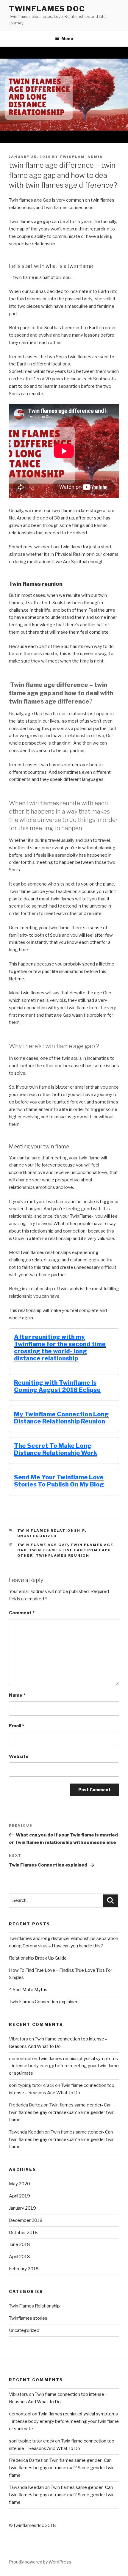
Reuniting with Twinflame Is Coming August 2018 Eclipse (57, 1386)
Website (19, 1756)
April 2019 (19, 2196)
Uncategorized (37, 1536)
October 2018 (23, 2233)
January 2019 (22, 2208)
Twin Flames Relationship (51, 1530)
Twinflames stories (28, 2318)
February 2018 (24, 2269)
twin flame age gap (43, 1545)
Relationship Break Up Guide (38, 1958)
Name (17, 1695)
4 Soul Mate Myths (28, 1990)
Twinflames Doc (47, 9)
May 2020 (19, 2184)
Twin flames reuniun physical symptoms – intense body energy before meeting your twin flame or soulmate (64, 2066)
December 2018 (26, 2220)
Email (17, 1726)
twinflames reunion (63, 1555)
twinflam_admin (81, 157)
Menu (67, 39)
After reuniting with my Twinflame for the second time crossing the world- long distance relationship (60, 1348)
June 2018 (19, 2244)
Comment (22, 1613)
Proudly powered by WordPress (40, 2562)
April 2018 (19, 2257)
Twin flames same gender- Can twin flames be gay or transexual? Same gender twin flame (62, 2112)
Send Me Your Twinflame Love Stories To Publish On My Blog (59, 1481)
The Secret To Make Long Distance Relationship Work (56, 1449)
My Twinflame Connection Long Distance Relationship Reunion (61, 1418)
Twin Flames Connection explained (44, 2002)
